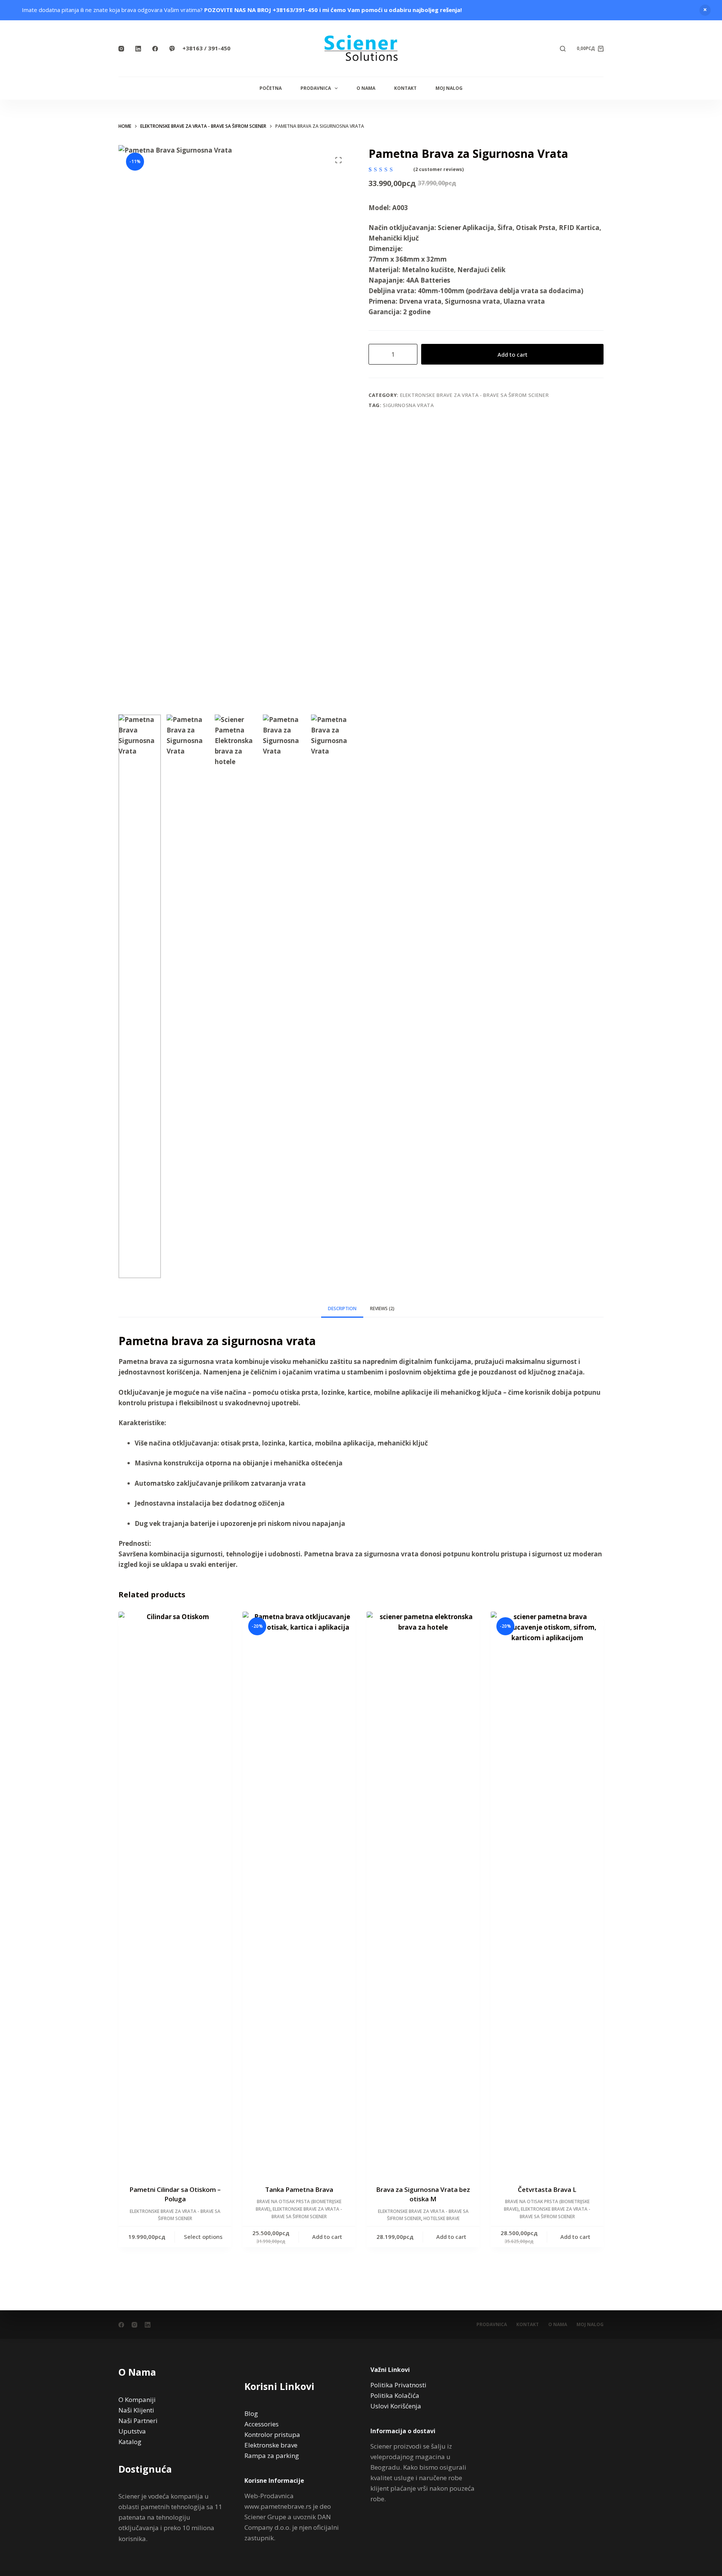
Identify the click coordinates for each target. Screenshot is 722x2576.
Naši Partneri (138, 2421)
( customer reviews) (438, 169)
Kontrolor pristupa (272, 2434)
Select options (203, 2237)
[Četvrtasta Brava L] (547, 1893)
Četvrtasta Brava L (547, 2189)
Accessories (262, 2424)
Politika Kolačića (395, 2395)
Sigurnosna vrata (408, 405)
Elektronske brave (271, 2445)
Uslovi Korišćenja (396, 2406)
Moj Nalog (449, 88)
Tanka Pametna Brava (299, 2189)
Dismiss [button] (705, 10)
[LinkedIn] (138, 49)
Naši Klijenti (136, 2410)
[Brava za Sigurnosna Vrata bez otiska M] (423, 1893)
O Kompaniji (137, 2400)
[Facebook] (155, 49)
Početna (271, 88)
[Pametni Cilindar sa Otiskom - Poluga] (175, 1893)
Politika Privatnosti (398, 2385)
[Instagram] (121, 49)
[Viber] (172, 49)
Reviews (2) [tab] (382, 1308)
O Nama (366, 88)
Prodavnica (316, 88)
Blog (251, 2413)
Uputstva (132, 2431)
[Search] (563, 49)
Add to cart (513, 354)
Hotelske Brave (441, 2218)
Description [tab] (342, 1308)
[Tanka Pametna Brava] (299, 1893)
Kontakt (405, 88)
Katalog (130, 2442)
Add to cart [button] (327, 2237)
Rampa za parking (272, 2456)
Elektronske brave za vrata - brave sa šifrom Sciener (475, 395)
